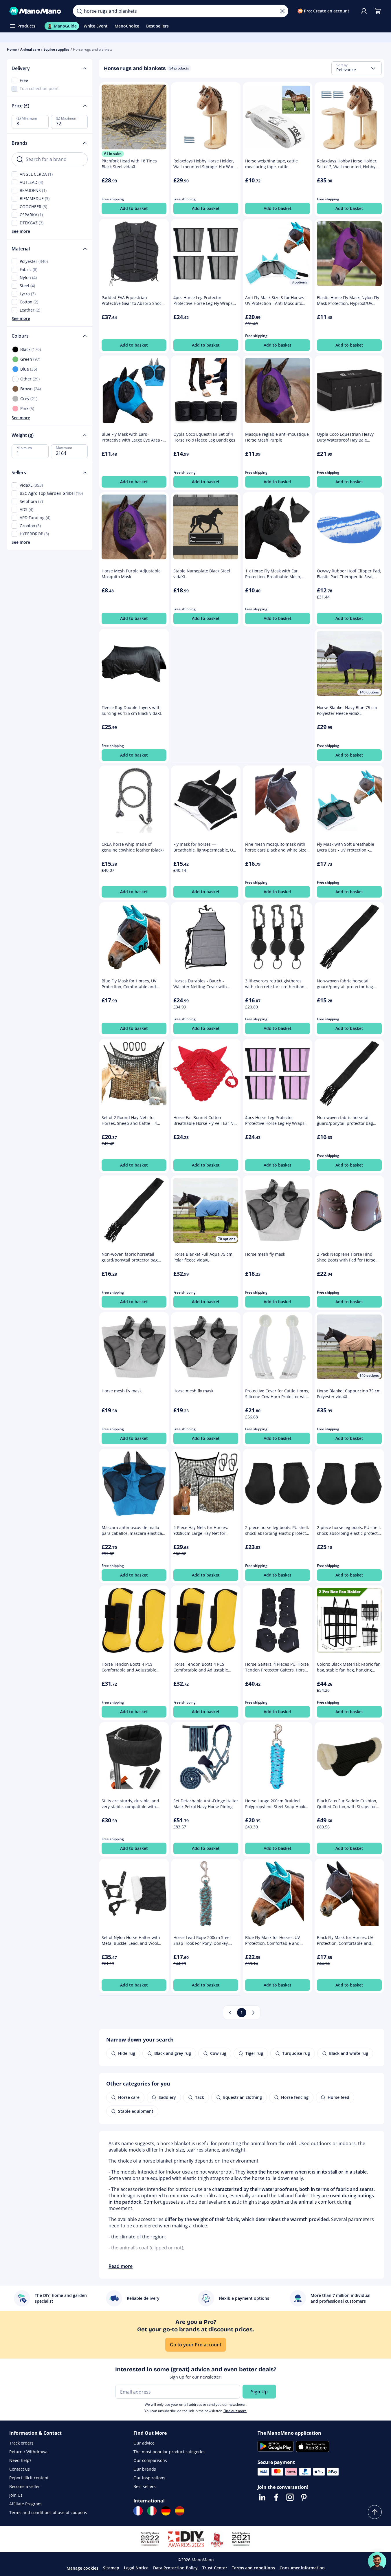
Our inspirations (149, 2478)
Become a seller (25, 2486)
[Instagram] (290, 2497)
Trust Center (215, 2568)
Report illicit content (29, 2478)
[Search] (79, 11)
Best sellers (145, 2486)
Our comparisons (150, 2460)
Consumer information (302, 2568)
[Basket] (378, 11)
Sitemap (111, 2568)
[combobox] (357, 68)
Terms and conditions (253, 2568)
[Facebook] (276, 2497)
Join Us (16, 2495)
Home (12, 49)
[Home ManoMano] (36, 11)
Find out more (235, 2411)
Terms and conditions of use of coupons (48, 2512)
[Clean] (282, 11)
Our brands (145, 2469)
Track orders (21, 2443)
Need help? (20, 2460)
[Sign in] (364, 11)
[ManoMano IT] (152, 2511)
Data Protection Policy (175, 2568)
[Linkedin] (262, 2497)
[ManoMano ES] (180, 2511)
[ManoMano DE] (166, 2511)
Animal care (30, 49)
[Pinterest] (304, 2497)
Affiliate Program (25, 2504)
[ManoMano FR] (138, 2511)
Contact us (20, 2469)
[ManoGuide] (377, 2561)
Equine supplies (56, 49)
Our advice (144, 2443)
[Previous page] (230, 2013)
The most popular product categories (169, 2452)
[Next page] (253, 2013)
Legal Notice (136, 2568)
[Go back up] (375, 2512)
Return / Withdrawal (29, 2452)
